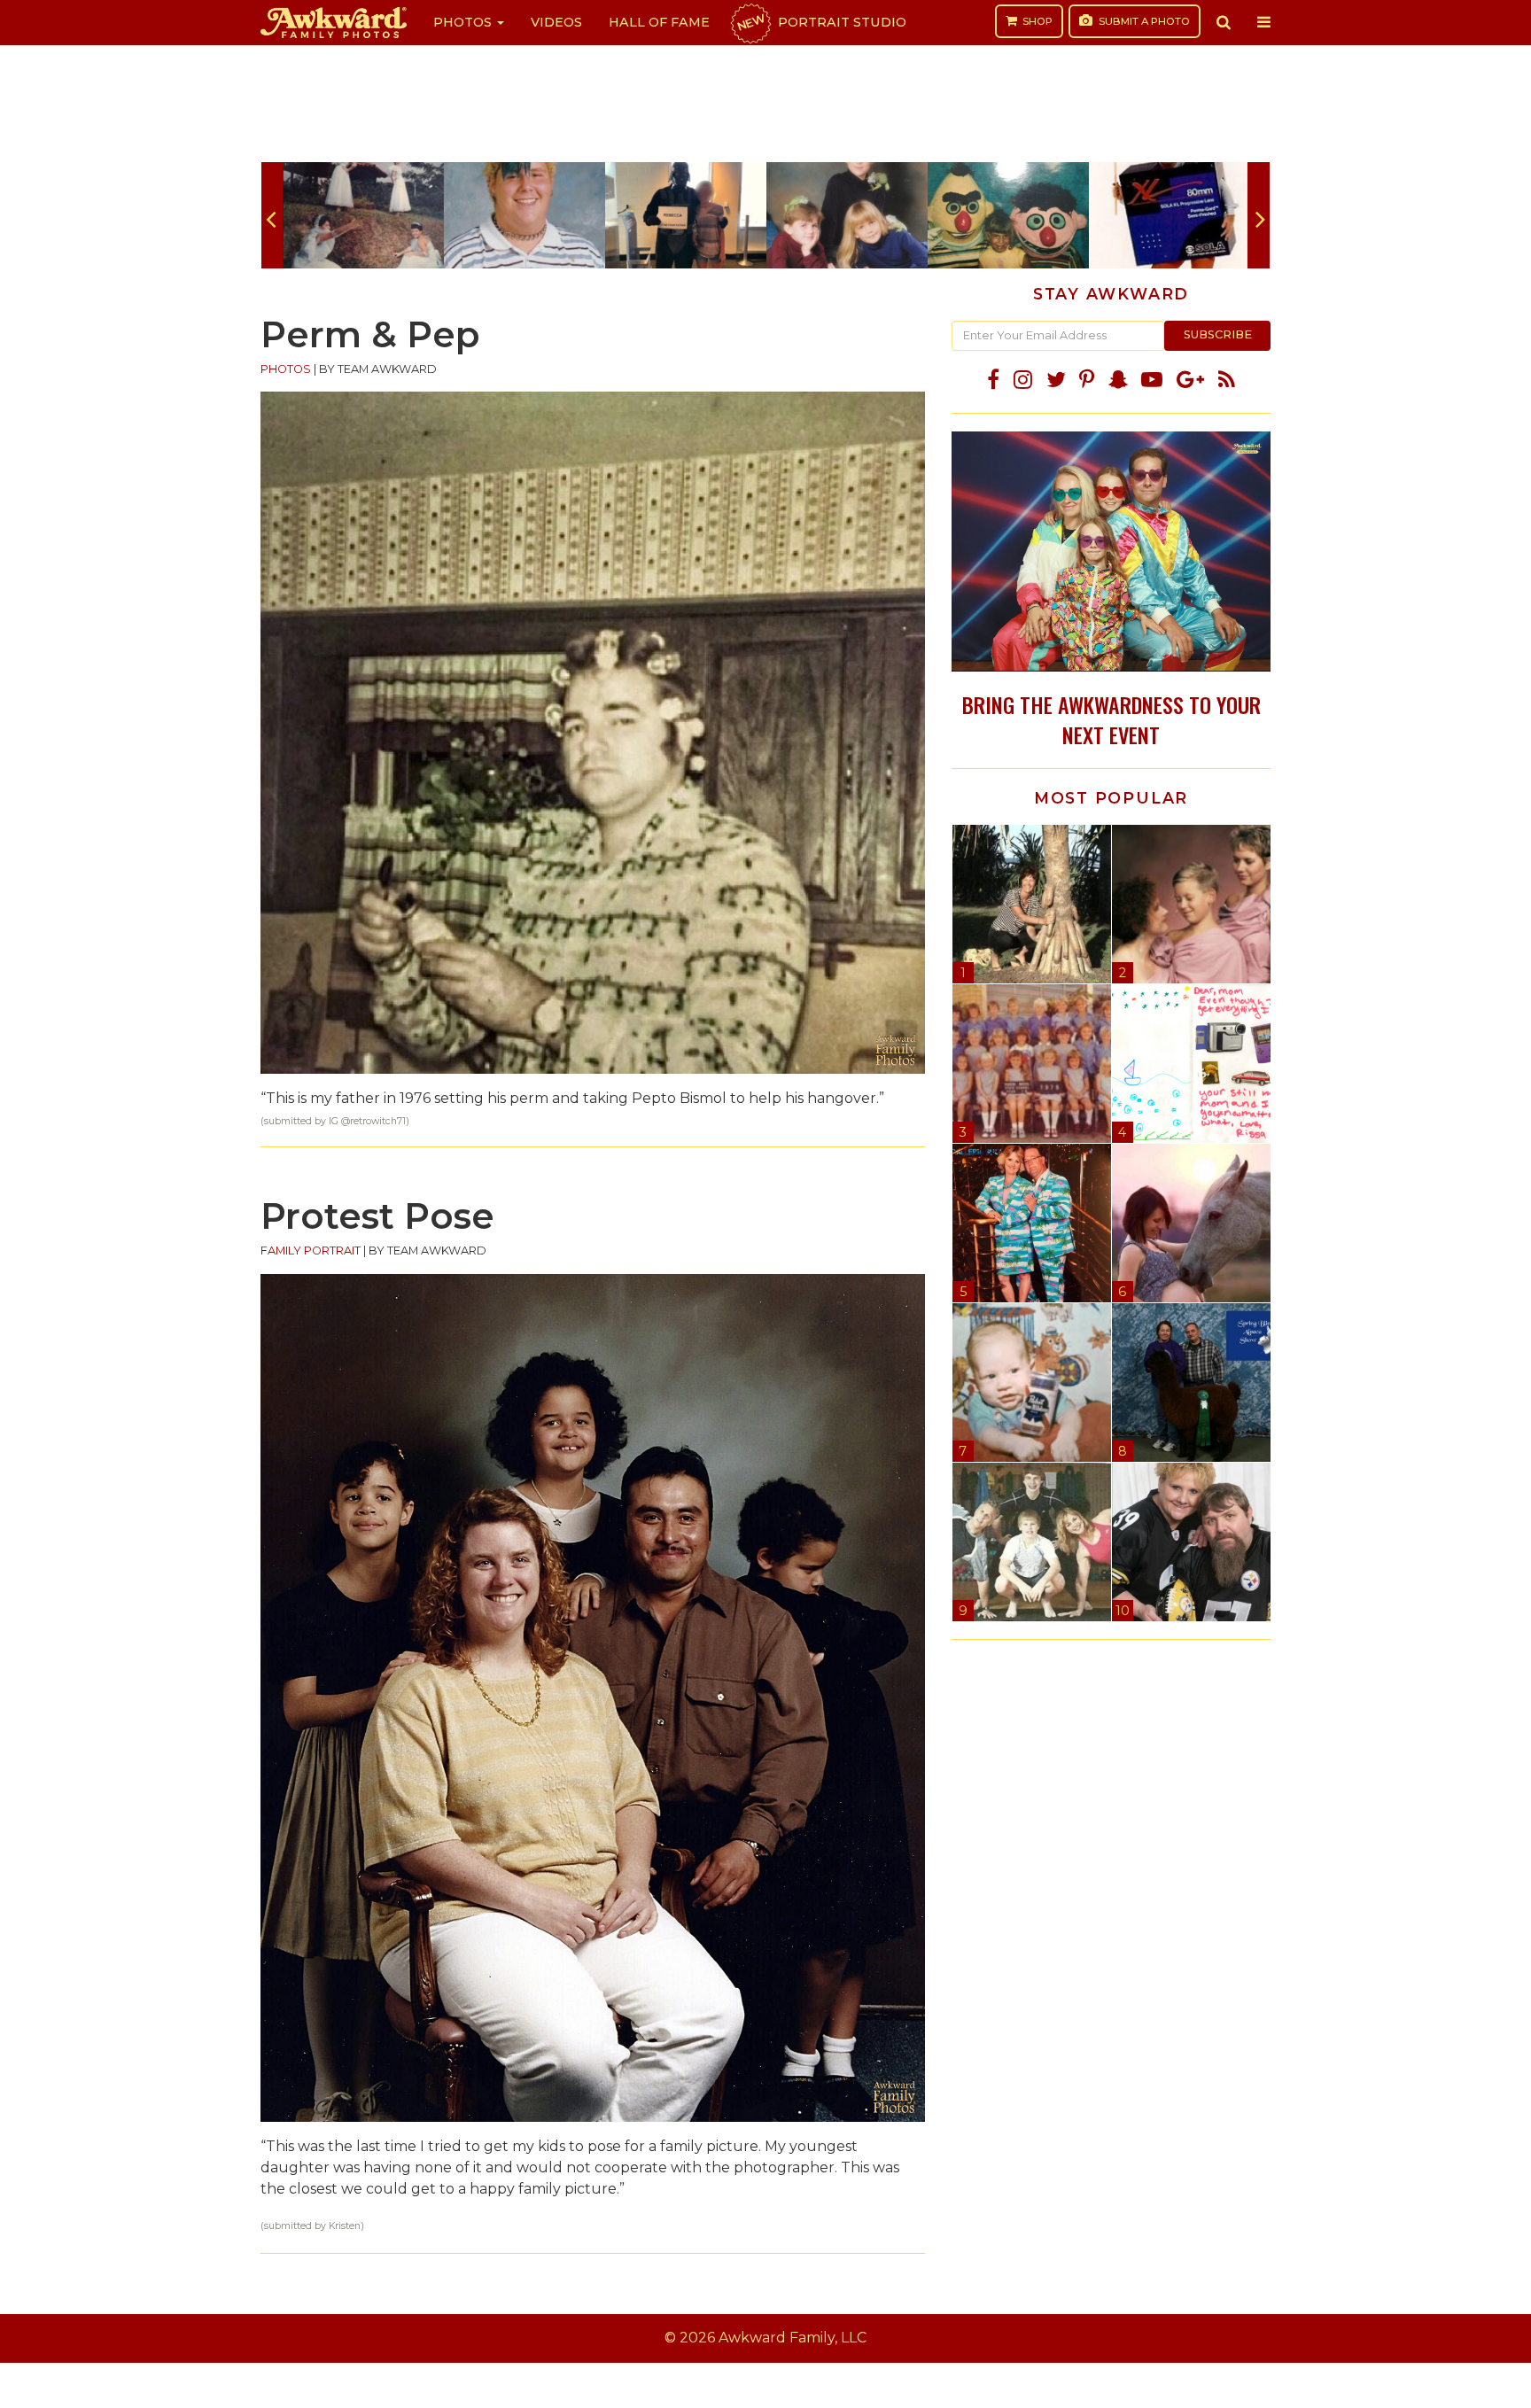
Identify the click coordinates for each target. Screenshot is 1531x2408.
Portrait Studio (820, 22)
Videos (556, 22)
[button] (1224, 22)
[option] (363, 215)
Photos (464, 22)
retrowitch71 (378, 1121)
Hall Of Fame (659, 22)
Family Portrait (311, 1251)
